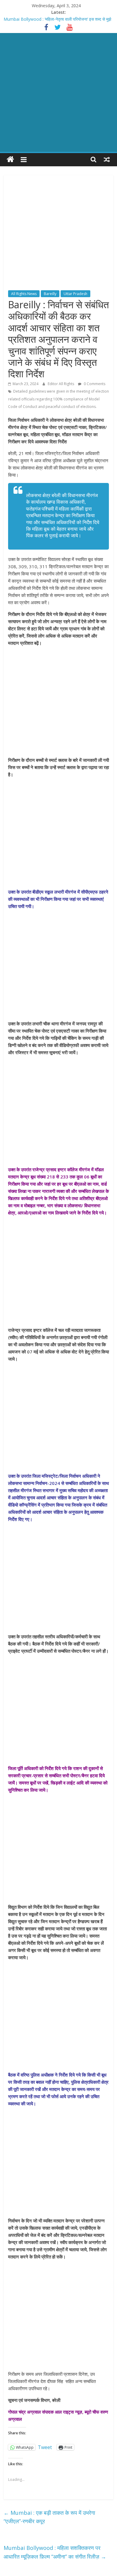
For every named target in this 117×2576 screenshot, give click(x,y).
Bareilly (50, 294)
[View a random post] (107, 159)
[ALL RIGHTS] (10, 160)
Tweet (45, 2447)
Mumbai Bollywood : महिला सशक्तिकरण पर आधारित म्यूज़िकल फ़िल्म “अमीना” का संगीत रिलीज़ (55, 2552)
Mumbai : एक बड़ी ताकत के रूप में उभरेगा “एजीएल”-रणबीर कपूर (49, 2517)
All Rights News (24, 294)
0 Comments (94, 384)
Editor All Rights (61, 384)
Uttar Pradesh (75, 294)
